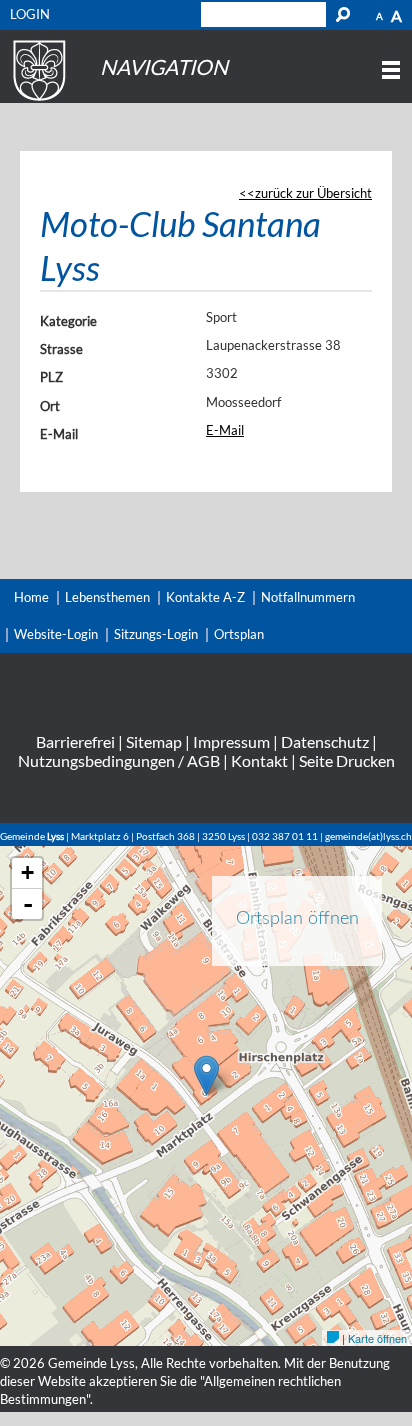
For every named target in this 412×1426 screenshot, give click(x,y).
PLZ (51, 377)
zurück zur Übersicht (313, 193)
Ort (50, 406)
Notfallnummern (308, 597)
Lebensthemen (107, 597)
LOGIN (30, 14)
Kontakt (259, 760)
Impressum (231, 741)
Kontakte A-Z (205, 597)
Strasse (61, 349)
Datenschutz (325, 741)
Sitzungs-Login (156, 634)
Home (31, 597)
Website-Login (56, 634)
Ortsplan (239, 634)
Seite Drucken (347, 760)
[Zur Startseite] (36, 101)
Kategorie (68, 321)
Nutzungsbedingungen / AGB (119, 760)
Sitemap (154, 741)
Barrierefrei (75, 741)
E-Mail (59, 434)
